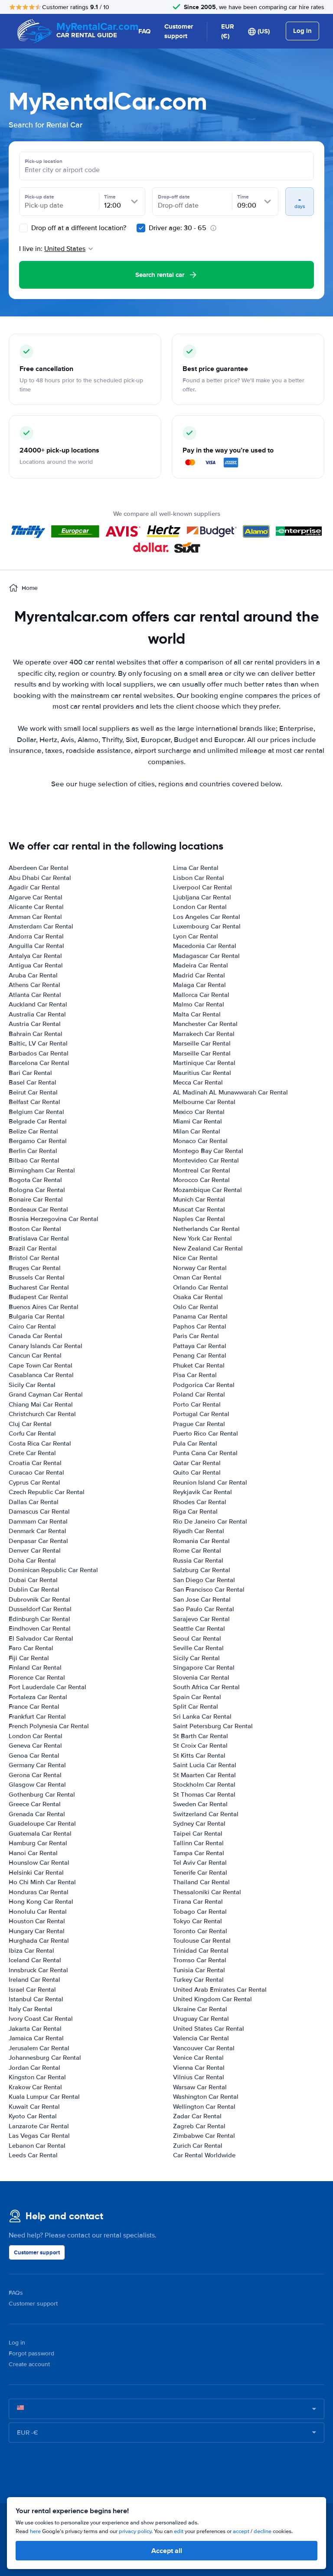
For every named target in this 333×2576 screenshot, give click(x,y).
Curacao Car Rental (36, 1472)
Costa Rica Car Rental (40, 1443)
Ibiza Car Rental (31, 1951)
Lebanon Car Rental (37, 2146)
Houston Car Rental (37, 1921)
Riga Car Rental (195, 1511)
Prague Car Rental (199, 1424)
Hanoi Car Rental (33, 1853)
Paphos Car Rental (200, 1326)
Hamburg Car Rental (38, 1843)
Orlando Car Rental (201, 1287)
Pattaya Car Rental (200, 1346)
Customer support (179, 31)
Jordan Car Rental (34, 2068)
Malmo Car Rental (199, 1004)
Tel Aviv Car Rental (200, 1863)
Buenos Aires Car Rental (44, 1307)
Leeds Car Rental (33, 2155)
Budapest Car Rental (38, 1297)
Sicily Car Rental (32, 1385)
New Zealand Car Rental (208, 1248)
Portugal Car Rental (201, 1414)
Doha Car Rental (32, 1560)
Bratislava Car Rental (39, 1238)
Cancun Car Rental (35, 1355)
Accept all (167, 2551)
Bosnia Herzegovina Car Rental (54, 1219)
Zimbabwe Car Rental (204, 2136)
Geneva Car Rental (35, 1746)
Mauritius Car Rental (202, 1073)
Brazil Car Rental (33, 1248)
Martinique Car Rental (204, 1063)
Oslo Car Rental (196, 1307)
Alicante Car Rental (36, 907)
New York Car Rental (202, 1238)
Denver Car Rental (35, 1550)
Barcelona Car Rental (39, 1063)
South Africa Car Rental (206, 1687)
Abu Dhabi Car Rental (40, 878)
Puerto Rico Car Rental (206, 1433)
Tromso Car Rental (200, 1960)
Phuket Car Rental (199, 1365)
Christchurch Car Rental (42, 1414)
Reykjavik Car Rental (202, 1492)
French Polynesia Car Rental (49, 1726)
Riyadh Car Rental (199, 1531)
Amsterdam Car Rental (41, 926)
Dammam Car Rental (38, 1521)
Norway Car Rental (200, 1268)
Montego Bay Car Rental (208, 1151)
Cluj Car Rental (30, 1424)
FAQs (16, 2293)
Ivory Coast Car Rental (41, 2019)
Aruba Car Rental (33, 975)
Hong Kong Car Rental (41, 1902)
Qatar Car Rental (197, 1463)
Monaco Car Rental (200, 1141)
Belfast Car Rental (34, 1102)
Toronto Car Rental (200, 1931)
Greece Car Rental (35, 1804)
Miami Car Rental (198, 1121)
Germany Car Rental (37, 1765)
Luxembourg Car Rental (207, 926)
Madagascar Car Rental (206, 956)
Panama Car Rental (200, 1316)
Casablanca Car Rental (41, 1375)
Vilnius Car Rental (199, 2077)
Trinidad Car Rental (201, 1951)
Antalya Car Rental (35, 956)
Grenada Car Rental (37, 1814)
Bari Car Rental (30, 1073)
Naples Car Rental (199, 1219)
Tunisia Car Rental (199, 1970)
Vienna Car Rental (199, 2068)
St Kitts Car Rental (199, 1755)
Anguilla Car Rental (36, 946)
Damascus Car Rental (39, 1511)
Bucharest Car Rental (39, 1287)
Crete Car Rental (32, 1453)
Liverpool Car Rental (202, 887)
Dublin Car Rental (34, 1589)
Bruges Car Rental (35, 1268)
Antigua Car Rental (36, 965)
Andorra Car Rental (36, 936)
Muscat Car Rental (199, 1209)
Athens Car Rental (34, 985)
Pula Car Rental (195, 1443)
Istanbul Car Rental (36, 1999)
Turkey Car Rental (198, 1980)
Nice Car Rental (195, 1258)
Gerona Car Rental (35, 1775)
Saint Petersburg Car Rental (213, 1726)
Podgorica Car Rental (204, 1385)
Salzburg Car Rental (202, 1570)
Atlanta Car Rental (35, 995)
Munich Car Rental (199, 1199)
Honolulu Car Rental (38, 1912)
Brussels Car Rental (37, 1277)
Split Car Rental (196, 1706)
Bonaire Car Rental (36, 1199)
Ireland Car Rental (34, 1980)
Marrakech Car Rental (204, 1034)
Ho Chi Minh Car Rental (42, 1882)
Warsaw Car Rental (200, 2087)
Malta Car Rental (197, 1014)
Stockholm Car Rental (204, 1785)
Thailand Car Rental (201, 1882)
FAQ (144, 31)
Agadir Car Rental (34, 887)
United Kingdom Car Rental (212, 1999)
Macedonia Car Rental (205, 946)
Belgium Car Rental (36, 1112)
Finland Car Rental (35, 1667)
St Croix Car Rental (200, 1746)
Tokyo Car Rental (198, 1921)
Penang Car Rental (200, 1355)
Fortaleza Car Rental (38, 1697)
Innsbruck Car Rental (38, 1970)
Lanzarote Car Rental (39, 2126)
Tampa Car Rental (199, 1853)
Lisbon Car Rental (199, 878)
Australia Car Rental (37, 1014)
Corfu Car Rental (32, 1433)
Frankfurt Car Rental (37, 1716)
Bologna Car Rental (37, 1190)
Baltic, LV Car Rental (38, 1043)
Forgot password (31, 2353)
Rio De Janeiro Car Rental (210, 1521)
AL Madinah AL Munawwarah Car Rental (230, 1092)
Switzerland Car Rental (206, 1814)
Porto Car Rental (197, 1404)
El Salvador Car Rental (41, 1638)
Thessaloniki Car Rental (207, 1892)
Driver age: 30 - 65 (178, 228)
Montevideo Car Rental (206, 1160)
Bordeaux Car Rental (38, 1209)
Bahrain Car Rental (36, 1034)
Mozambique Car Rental (207, 1190)
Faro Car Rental (31, 1648)
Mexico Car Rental (199, 1112)
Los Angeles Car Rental (207, 917)
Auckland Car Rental (38, 1004)
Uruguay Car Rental (201, 2019)
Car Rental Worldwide (204, 2155)
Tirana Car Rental (198, 1902)
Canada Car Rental (36, 1336)
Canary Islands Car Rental (46, 1346)
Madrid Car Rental (199, 975)
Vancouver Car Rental (204, 2048)
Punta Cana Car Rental (205, 1453)
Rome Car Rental (197, 1550)
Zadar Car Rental (197, 2116)
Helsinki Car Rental (36, 1873)
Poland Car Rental (199, 1394)
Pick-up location (44, 161)
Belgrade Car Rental (38, 1121)
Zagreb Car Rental (199, 2126)
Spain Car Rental (197, 1697)
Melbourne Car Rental (204, 1102)
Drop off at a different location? (78, 228)
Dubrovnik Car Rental (39, 1599)
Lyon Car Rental (196, 936)
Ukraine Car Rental (200, 2009)
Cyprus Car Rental (34, 1482)
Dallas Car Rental (34, 1502)
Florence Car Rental (37, 1677)
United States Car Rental (209, 2029)
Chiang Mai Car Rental (41, 1404)
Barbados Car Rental (39, 1053)
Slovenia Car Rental (201, 1677)
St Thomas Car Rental (204, 1794)
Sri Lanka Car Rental (202, 1716)
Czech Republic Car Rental (47, 1492)
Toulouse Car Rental (202, 1941)
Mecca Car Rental (198, 1082)
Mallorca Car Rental (201, 995)
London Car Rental (36, 1736)
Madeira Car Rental (201, 965)
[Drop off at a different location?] (23, 228)
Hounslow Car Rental (39, 1863)
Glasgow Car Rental (37, 1785)
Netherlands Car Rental (206, 1229)
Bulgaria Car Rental (37, 1316)
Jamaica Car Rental (36, 2038)
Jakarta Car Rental (35, 2029)
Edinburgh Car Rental (39, 1619)
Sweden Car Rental (200, 1804)
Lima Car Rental (196, 868)
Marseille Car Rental (202, 1043)
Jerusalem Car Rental (39, 2048)
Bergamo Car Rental (38, 1141)
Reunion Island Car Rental (210, 1482)
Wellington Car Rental (204, 2107)
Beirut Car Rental (33, 1092)
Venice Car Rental (198, 2058)
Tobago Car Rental (200, 1912)
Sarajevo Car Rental (201, 1619)
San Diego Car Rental (204, 1580)
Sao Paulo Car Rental (204, 1609)
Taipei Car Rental (198, 1833)
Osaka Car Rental (198, 1297)
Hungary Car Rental (37, 1931)
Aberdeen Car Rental (39, 868)
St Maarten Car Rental (204, 1775)
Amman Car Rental (35, 917)
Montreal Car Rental (202, 1170)
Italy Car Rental (31, 2009)
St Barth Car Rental (201, 1736)
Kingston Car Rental (37, 2077)
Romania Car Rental (201, 1541)
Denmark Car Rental (38, 1531)
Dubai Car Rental (33, 1580)
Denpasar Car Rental (38, 1541)
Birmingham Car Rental (42, 1170)
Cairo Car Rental (32, 1326)
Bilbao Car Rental (34, 1160)
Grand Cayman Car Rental (46, 1394)
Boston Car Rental (35, 1229)
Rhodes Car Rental (200, 1502)
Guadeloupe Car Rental (42, 1824)
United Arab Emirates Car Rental (220, 1990)
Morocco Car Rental (201, 1180)
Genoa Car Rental (34, 1755)
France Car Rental (34, 1706)
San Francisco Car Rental (209, 1589)
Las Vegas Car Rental (39, 2136)
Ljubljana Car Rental (202, 897)
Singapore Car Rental (204, 1667)
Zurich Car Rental (198, 2146)
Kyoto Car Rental (33, 2116)
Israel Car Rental (32, 1990)
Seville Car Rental (198, 1648)
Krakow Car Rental (35, 2087)
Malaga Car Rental (199, 985)
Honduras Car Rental (39, 1892)
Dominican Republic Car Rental (53, 1570)
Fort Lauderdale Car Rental (47, 1687)
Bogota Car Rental (35, 1180)
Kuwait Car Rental (34, 2107)
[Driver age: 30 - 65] (141, 228)
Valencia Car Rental (201, 2038)
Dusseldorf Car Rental (40, 1609)
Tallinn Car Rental (198, 1843)
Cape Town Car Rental (41, 1365)
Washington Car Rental (206, 2097)
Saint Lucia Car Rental (205, 1765)
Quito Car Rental (197, 1472)
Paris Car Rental (196, 1336)
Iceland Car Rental (35, 1960)
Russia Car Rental (198, 1560)
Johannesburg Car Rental (45, 2058)
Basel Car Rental (33, 1082)
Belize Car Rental (33, 1131)
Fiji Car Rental (29, 1658)
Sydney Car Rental (199, 1824)
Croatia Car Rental (35, 1463)
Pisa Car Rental (195, 1375)
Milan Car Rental (197, 1131)
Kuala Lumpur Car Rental (44, 2097)
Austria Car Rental (35, 1024)
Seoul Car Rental (197, 1638)
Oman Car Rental (197, 1277)
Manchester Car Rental (205, 1024)
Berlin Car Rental (33, 1151)
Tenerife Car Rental (200, 1873)
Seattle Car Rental (199, 1628)
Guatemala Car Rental (40, 1833)
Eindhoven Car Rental (40, 1628)
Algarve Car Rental (36, 897)
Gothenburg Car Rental (42, 1794)
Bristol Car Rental (34, 1258)
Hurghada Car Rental (39, 1941)
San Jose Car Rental (202, 1599)
